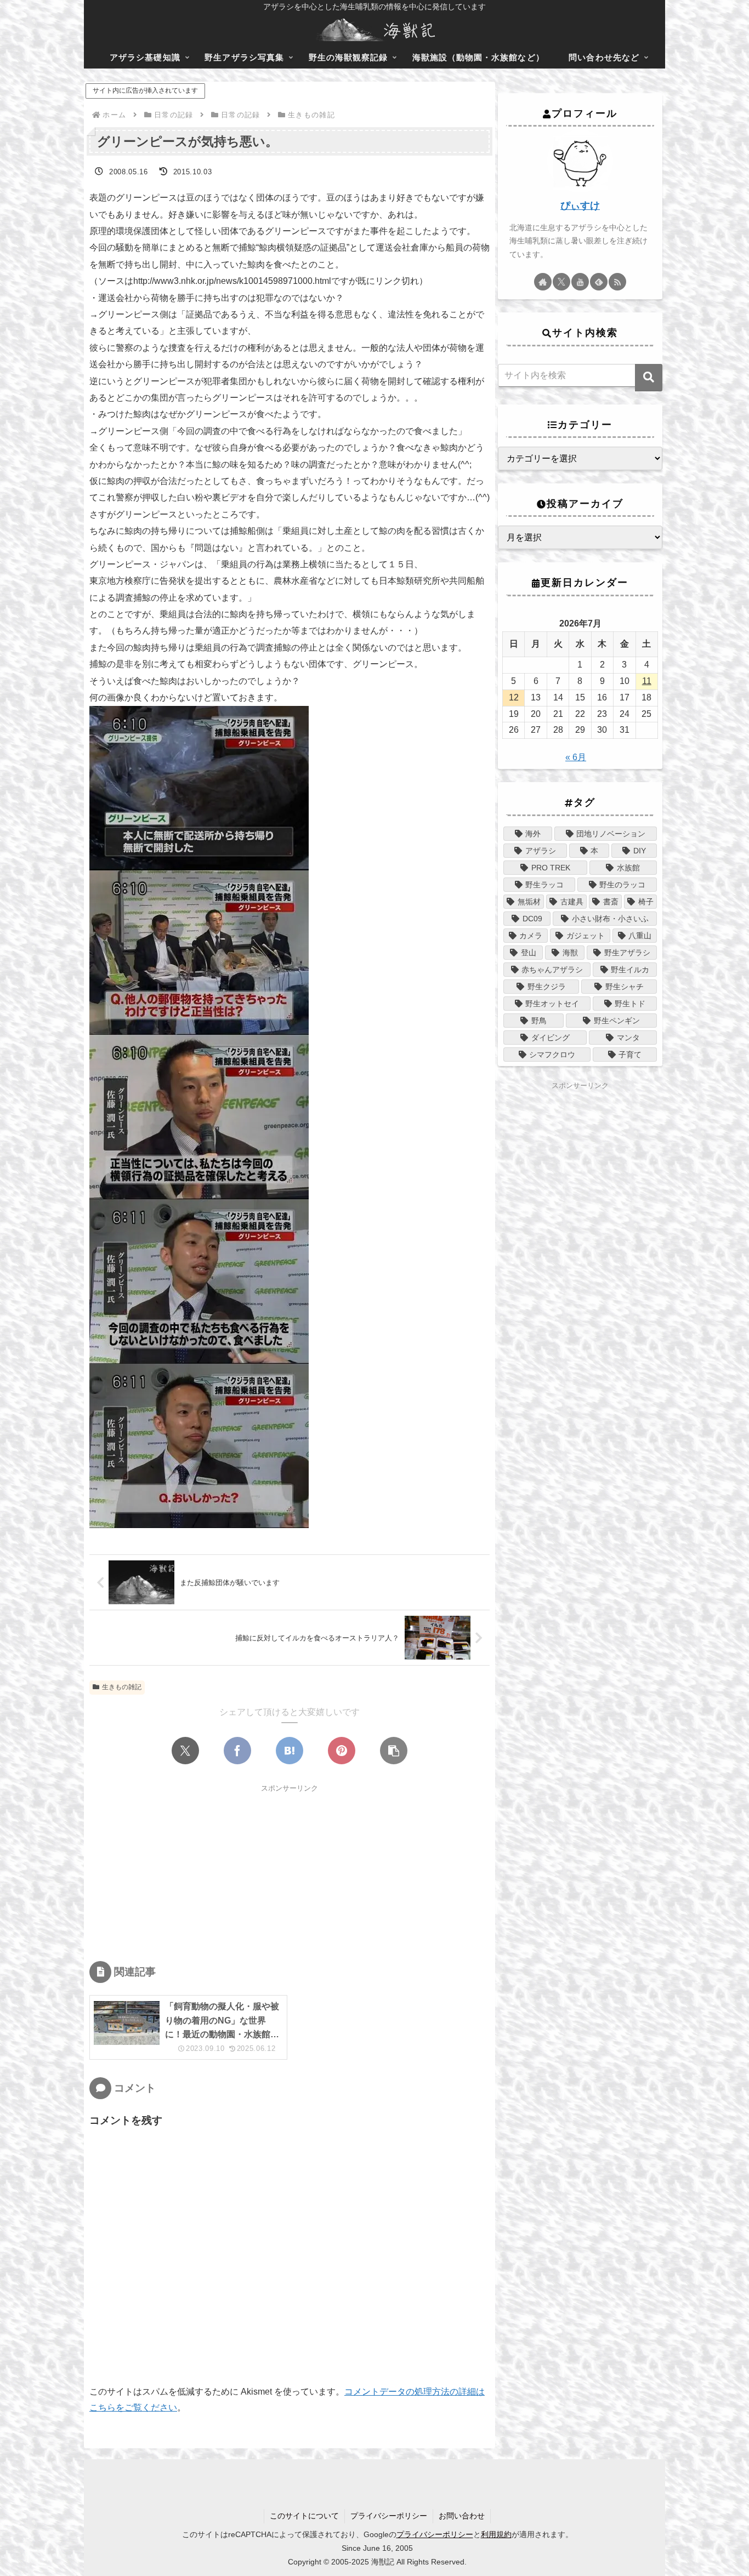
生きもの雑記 (122, 1687)
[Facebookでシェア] (237, 1751)
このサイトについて (304, 2516)
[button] (394, 1751)
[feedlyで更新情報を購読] (599, 282)
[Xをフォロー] (561, 282)
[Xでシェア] (185, 1751)
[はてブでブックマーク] (290, 1751)
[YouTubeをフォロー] (580, 282)
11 (647, 681)
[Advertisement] (290, 1871)
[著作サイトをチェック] (543, 282)
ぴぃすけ (580, 206)
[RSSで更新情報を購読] (617, 282)
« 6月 (576, 757)
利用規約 (496, 2534)
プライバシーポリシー (389, 2516)
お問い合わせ (462, 2516)
